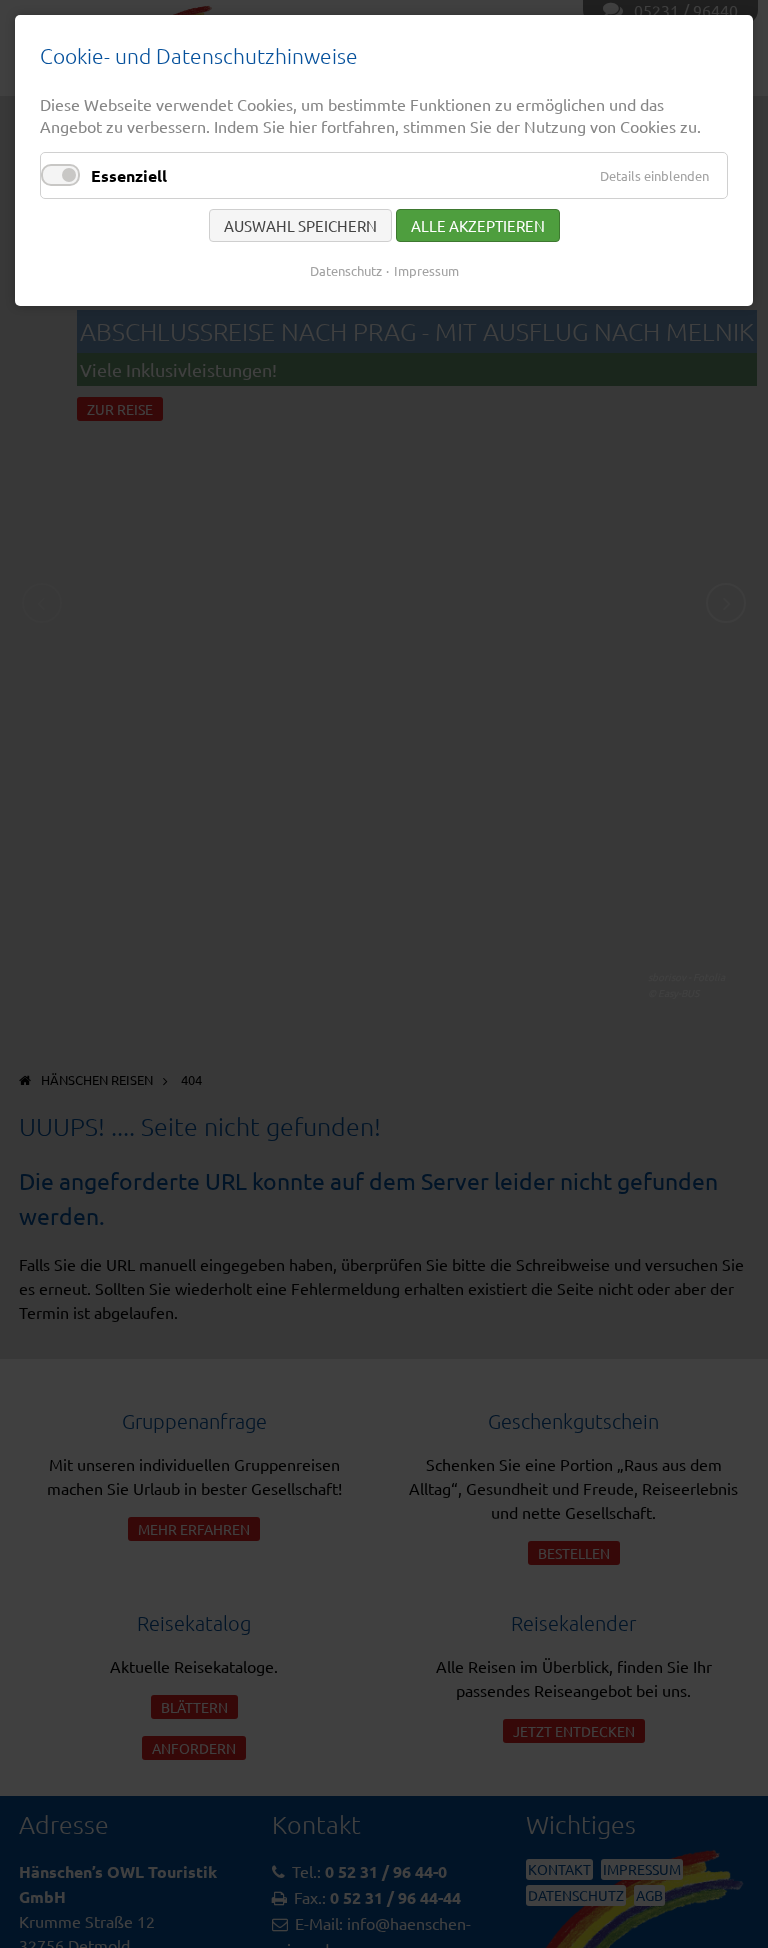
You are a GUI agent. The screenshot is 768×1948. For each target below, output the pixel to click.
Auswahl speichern (300, 225)
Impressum (426, 270)
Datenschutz (346, 270)
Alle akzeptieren (478, 225)
